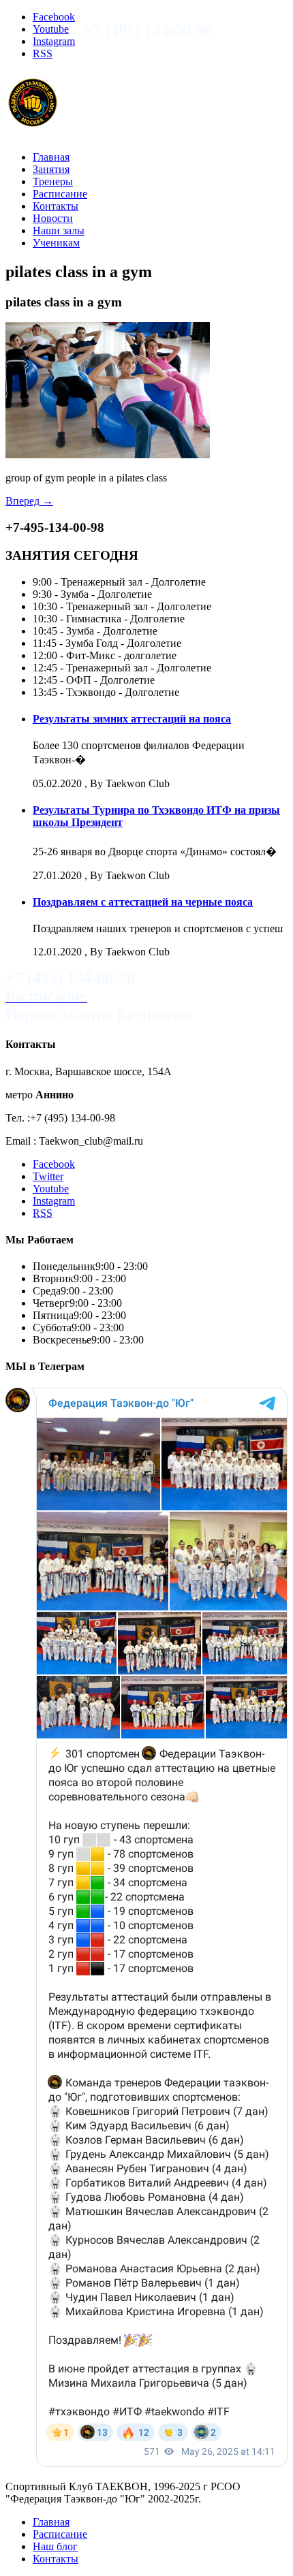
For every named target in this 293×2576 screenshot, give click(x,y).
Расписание (60, 194)
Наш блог (55, 2546)
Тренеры (53, 181)
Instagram (54, 41)
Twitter (48, 1176)
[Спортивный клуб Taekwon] (33, 123)
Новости (53, 218)
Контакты (56, 206)
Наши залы (59, 230)
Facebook (54, 17)
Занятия (51, 169)
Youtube (51, 29)
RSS (43, 53)
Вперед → (29, 501)
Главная (51, 157)
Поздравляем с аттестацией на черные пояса (143, 902)
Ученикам (56, 243)
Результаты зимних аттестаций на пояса (132, 719)
